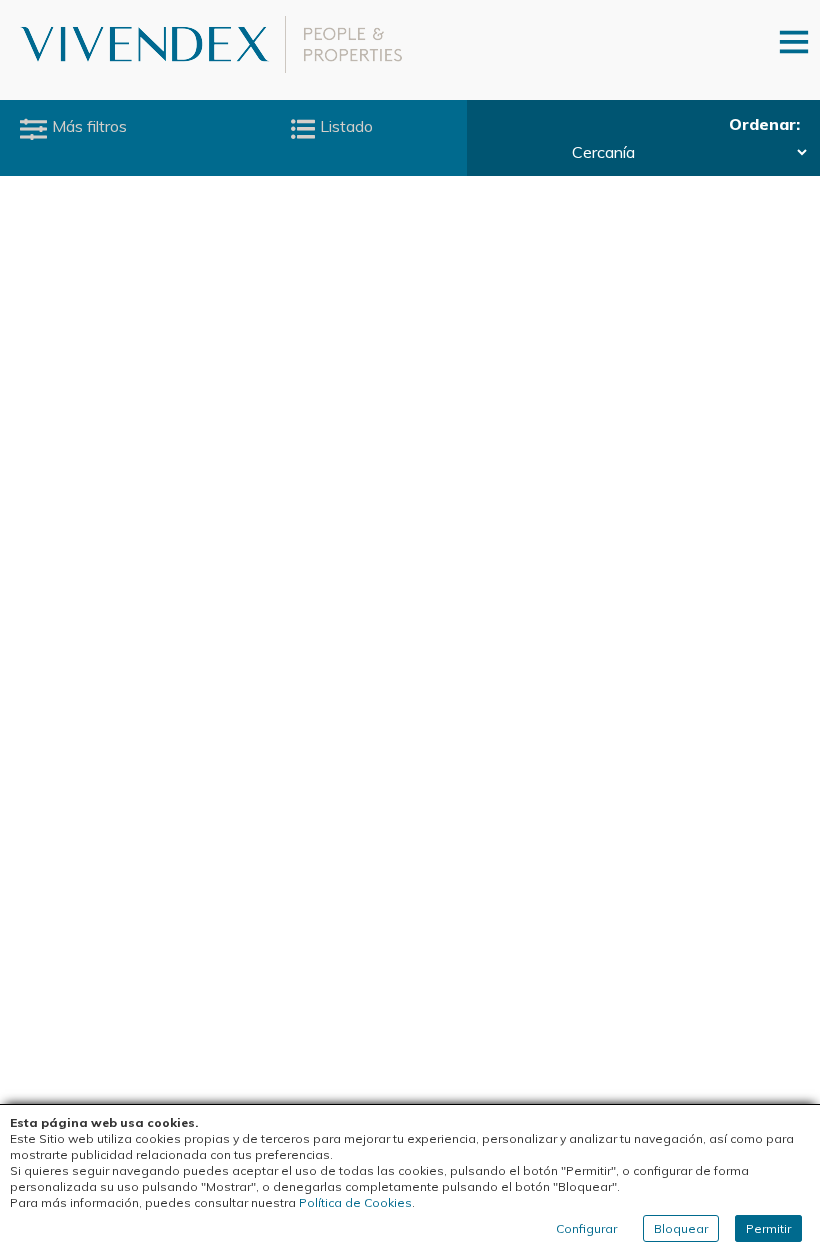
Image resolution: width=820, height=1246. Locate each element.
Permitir (768, 1228)
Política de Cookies (355, 1202)
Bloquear (681, 1228)
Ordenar (762, 124)
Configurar (586, 1228)
